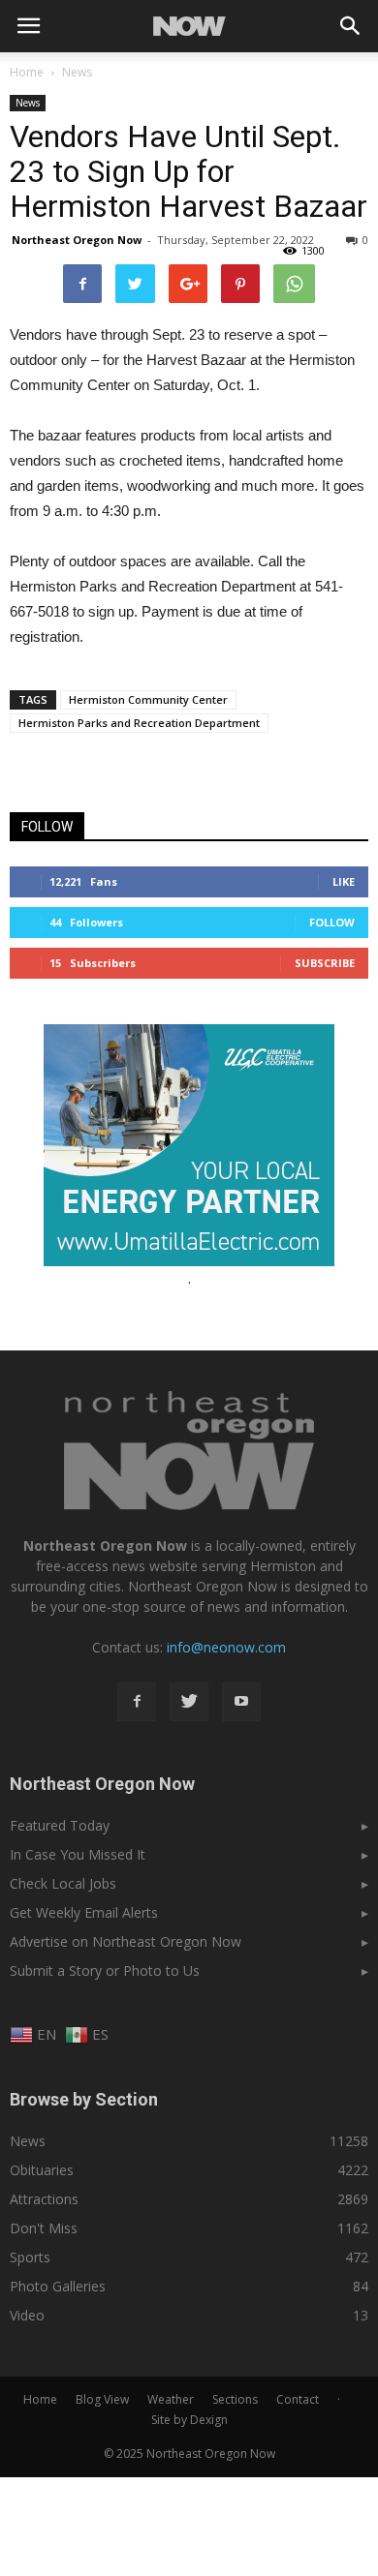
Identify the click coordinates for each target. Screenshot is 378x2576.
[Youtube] (241, 1702)
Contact (298, 2399)
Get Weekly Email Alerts (84, 1912)
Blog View (102, 2399)
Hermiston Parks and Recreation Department (139, 723)
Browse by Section (84, 2099)
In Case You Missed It (78, 1854)
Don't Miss (44, 2228)
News (28, 103)
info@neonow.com (226, 1647)
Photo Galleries (58, 2286)
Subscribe (325, 963)
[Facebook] (137, 1702)
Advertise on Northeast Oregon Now (126, 1941)
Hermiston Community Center (148, 699)
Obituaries (42, 2170)
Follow (332, 922)
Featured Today (60, 1825)
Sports (30, 2257)
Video (27, 2315)
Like (344, 881)
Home (27, 72)
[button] (351, 26)
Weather (171, 2399)
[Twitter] (189, 1702)
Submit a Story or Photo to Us (105, 1970)
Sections (235, 2399)
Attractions (44, 2199)
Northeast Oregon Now (77, 240)
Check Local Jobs (63, 1883)
